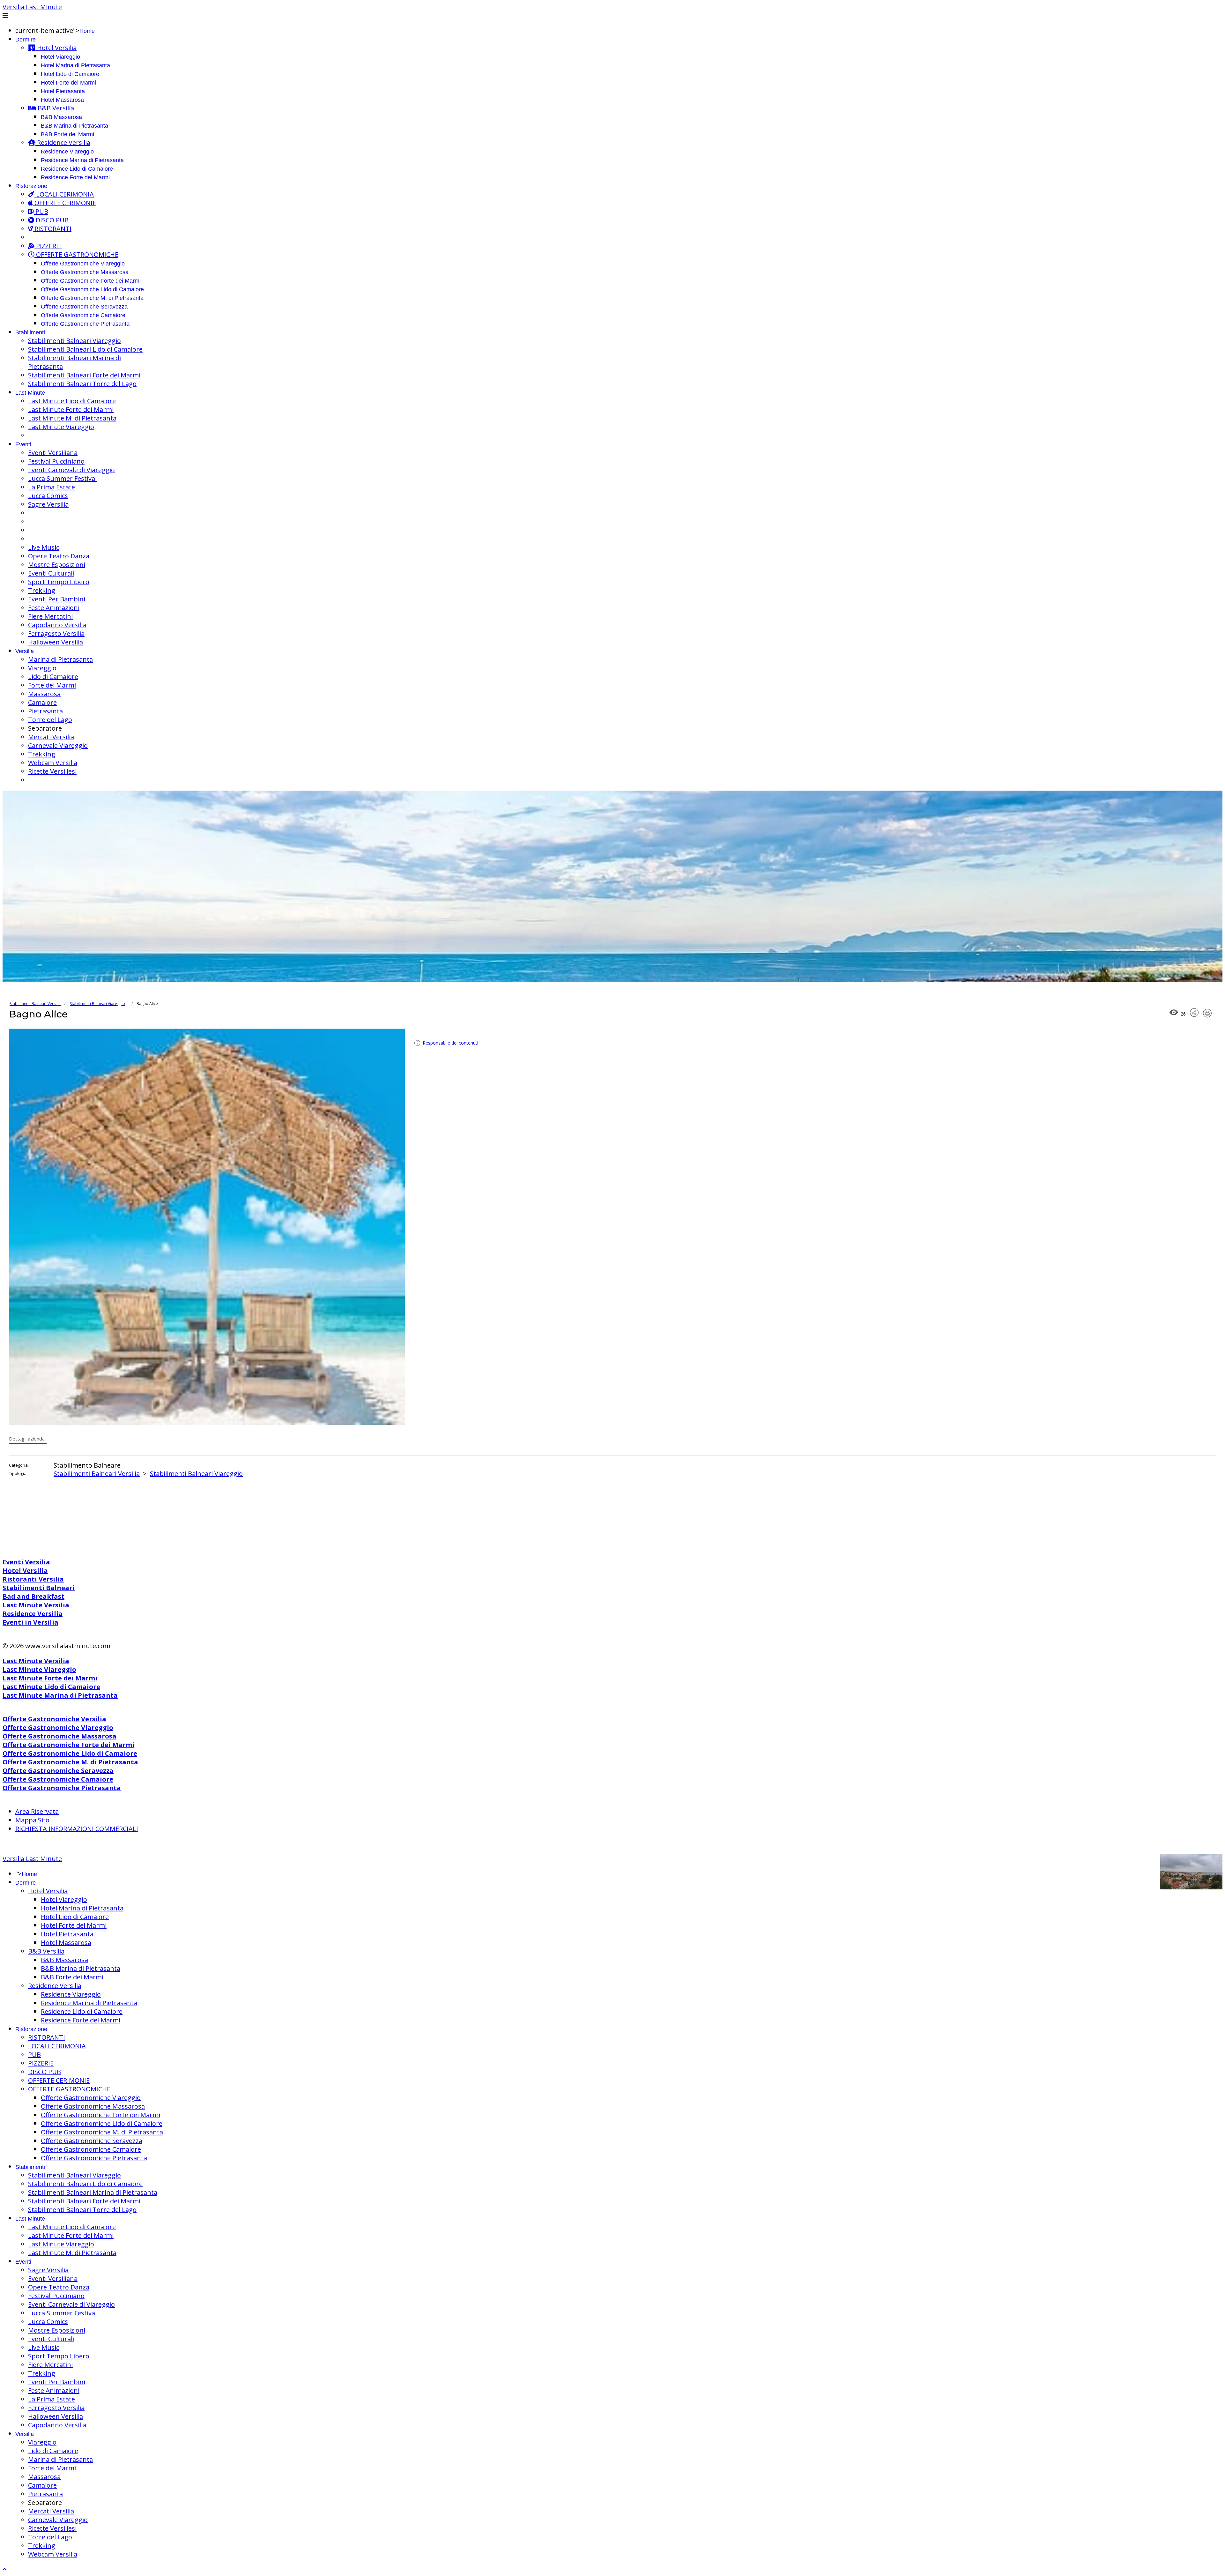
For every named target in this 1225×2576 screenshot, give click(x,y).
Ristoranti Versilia (33, 1579)
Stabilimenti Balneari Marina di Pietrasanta (93, 2192)
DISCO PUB (51, 220)
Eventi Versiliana (53, 453)
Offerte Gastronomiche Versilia (54, 1719)
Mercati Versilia (51, 737)
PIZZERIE (48, 246)
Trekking (42, 590)
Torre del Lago (50, 720)
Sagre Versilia (48, 504)
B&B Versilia (55, 108)
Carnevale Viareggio (58, 745)
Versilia (25, 651)
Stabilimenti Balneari (39, 1588)
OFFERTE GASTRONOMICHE (76, 254)
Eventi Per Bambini (57, 599)
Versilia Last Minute (32, 7)
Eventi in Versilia (30, 1622)
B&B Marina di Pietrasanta (74, 126)
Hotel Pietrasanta (63, 91)
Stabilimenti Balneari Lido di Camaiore (85, 349)
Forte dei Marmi (52, 685)
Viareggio (42, 668)
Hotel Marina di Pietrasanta (75, 65)
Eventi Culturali (51, 573)
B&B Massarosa (61, 117)
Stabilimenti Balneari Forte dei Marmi (84, 375)
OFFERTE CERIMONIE (64, 203)
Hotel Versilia (56, 48)
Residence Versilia (63, 142)
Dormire (26, 40)
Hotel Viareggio (60, 57)
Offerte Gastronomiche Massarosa (85, 272)
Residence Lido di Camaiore (77, 169)
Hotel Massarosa (62, 100)
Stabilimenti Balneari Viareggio (74, 341)
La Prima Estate (52, 487)
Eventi (23, 444)
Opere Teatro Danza (59, 556)
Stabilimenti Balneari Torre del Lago (82, 384)
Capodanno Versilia (57, 625)
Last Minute (30, 393)
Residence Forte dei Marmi (75, 177)
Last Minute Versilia (36, 1605)
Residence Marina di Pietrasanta (82, 160)
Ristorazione (31, 186)
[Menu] (5, 15)
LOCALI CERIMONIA (64, 194)
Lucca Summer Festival (62, 478)
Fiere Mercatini (50, 616)
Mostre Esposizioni (57, 565)
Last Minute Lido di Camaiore (72, 401)
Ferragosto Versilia (56, 633)
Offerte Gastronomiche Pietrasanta (85, 324)
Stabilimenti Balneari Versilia (35, 1004)
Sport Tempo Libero (59, 582)
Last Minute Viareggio (61, 427)
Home (87, 31)
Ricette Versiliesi (52, 771)
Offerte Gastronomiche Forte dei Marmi (91, 281)
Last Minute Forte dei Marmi (71, 409)
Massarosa (44, 694)
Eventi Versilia (26, 1562)
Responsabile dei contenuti (450, 1043)
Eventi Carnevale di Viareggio (71, 470)
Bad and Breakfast (33, 1596)
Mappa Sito (32, 1820)
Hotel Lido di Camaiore (70, 74)
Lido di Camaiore (53, 677)
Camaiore (42, 702)
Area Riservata (37, 1811)
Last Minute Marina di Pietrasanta (60, 1695)
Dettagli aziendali (28, 1439)
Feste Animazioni (54, 608)
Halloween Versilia (56, 642)
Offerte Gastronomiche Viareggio (83, 264)
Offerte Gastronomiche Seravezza (84, 307)
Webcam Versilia (53, 763)
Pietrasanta (45, 711)
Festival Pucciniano (56, 461)
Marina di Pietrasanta (60, 659)
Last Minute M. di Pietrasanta (72, 418)
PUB (41, 211)
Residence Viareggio (67, 152)
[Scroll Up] (5, 2569)
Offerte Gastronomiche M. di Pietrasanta (92, 298)
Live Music (44, 547)
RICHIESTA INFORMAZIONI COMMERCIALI (77, 1829)
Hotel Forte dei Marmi (68, 83)
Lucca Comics (48, 496)
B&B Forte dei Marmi (67, 134)
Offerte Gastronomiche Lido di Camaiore (92, 289)
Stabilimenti (30, 332)
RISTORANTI (52, 229)
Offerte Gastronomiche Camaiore (83, 315)
